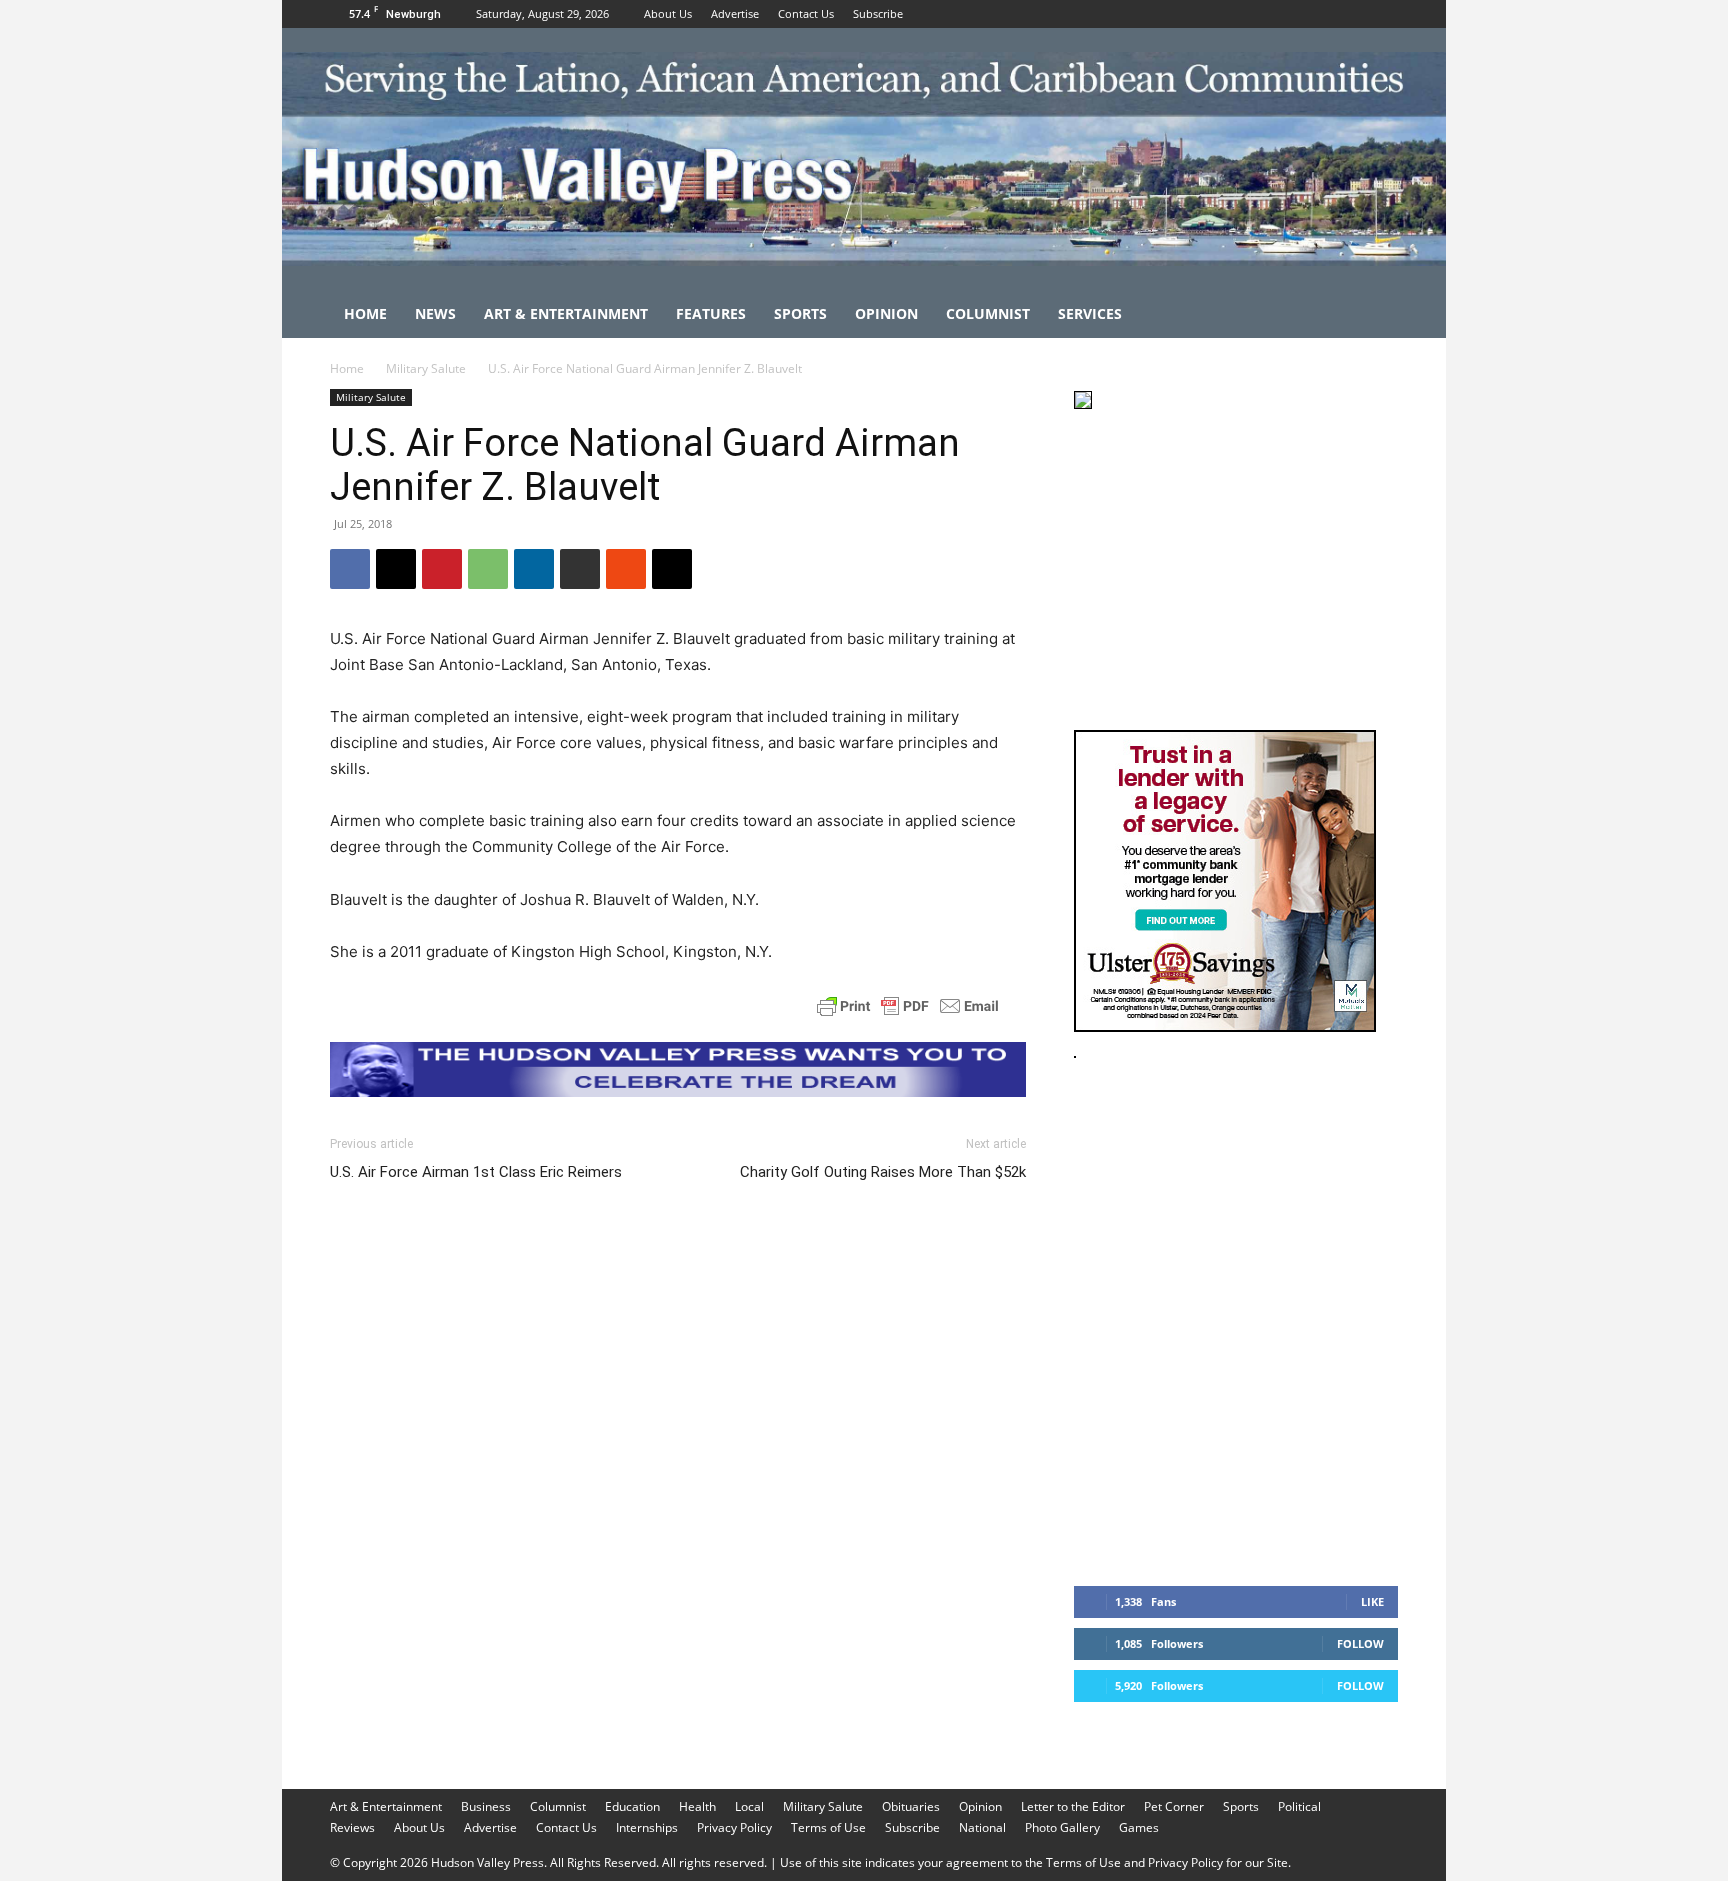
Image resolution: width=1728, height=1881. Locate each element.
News (435, 313)
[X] (1383, 14)
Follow (1360, 1643)
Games (1139, 1827)
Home (365, 313)
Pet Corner (1174, 1806)
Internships (647, 1827)
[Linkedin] (534, 569)
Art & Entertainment (566, 313)
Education (632, 1806)
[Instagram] (1350, 14)
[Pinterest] (442, 569)
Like (1372, 1601)
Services (1090, 313)
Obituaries (911, 1806)
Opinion (886, 313)
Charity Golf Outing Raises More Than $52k (883, 1172)
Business (486, 1806)
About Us (668, 13)
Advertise (735, 13)
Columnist (988, 313)
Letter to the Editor (1073, 1806)
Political (1299, 1806)
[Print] (580, 569)
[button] (1374, 315)
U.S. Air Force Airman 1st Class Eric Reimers (476, 1172)
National (982, 1827)
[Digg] (672, 569)
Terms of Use (828, 1827)
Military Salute (426, 368)
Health (697, 1806)
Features (711, 313)
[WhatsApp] (488, 569)
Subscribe (878, 13)
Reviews (352, 1827)
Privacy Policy (734, 1827)
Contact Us (806, 13)
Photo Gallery (1062, 1827)
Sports (800, 313)
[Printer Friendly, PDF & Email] (908, 1006)
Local (749, 1806)
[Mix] (626, 569)
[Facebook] (1317, 14)
